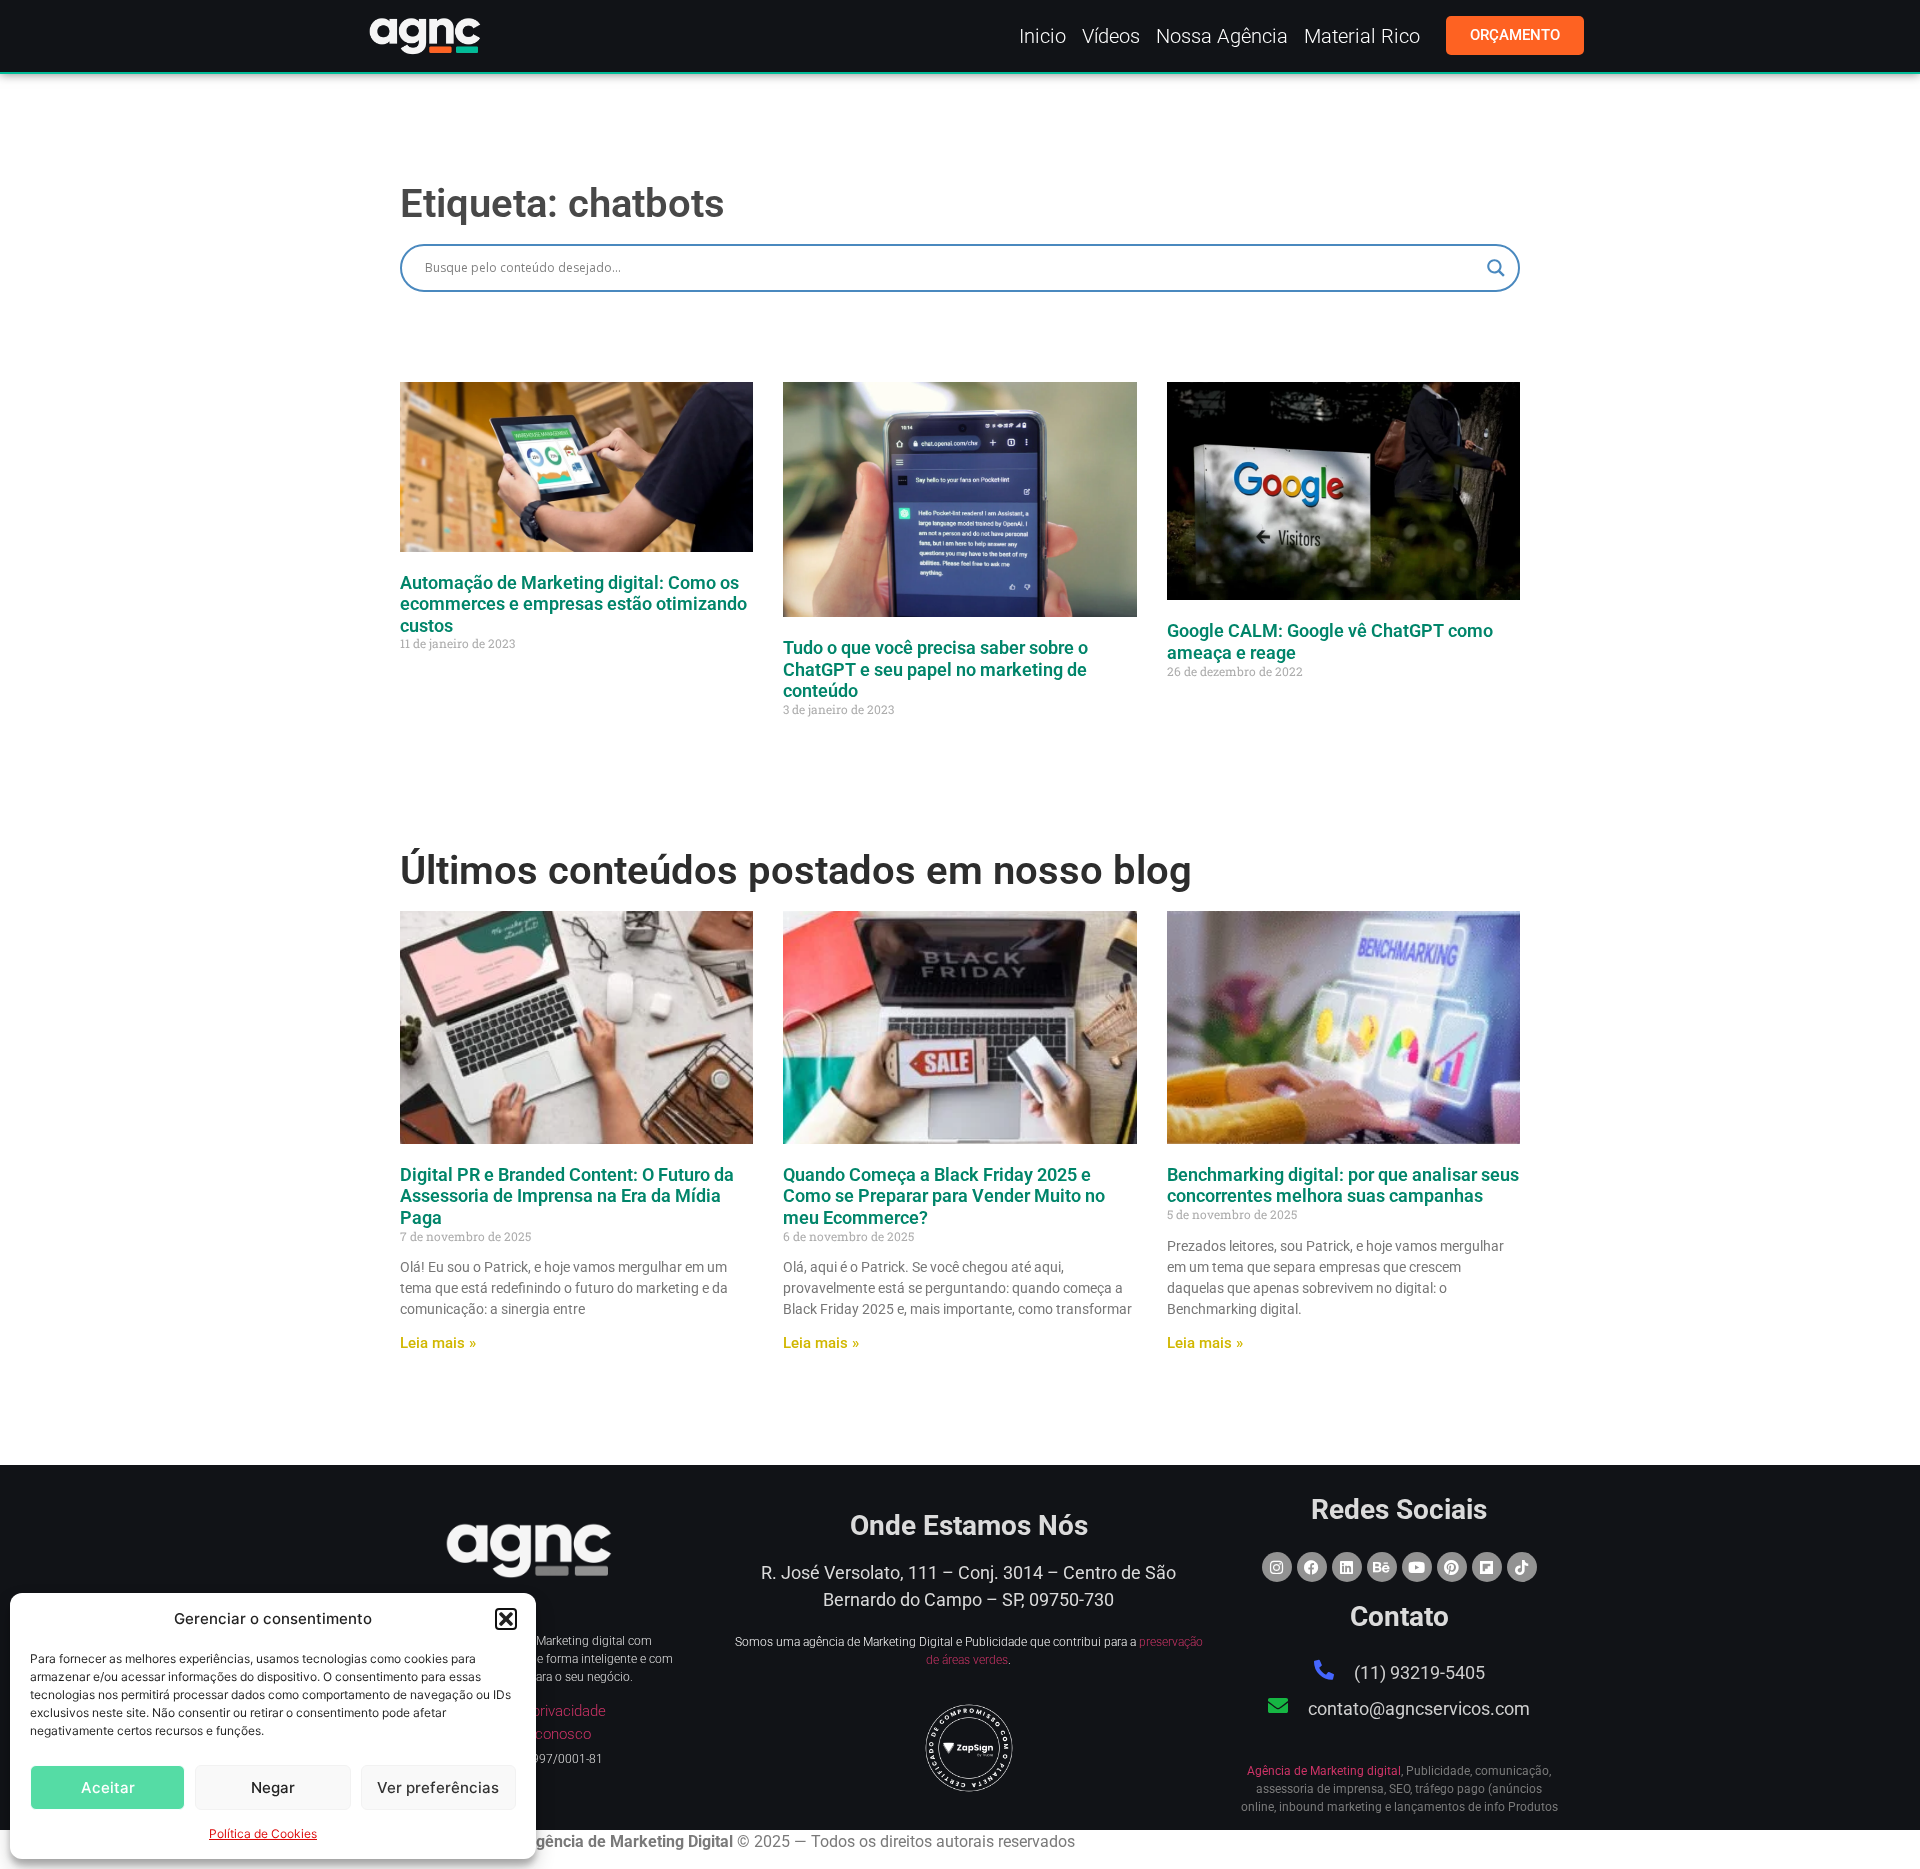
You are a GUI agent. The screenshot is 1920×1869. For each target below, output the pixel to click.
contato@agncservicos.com (1419, 1708)
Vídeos (1111, 36)
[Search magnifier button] (1496, 268)
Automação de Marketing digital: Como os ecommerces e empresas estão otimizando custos (573, 604)
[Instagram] (1277, 1567)
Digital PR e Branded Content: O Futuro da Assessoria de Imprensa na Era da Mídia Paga (567, 1196)
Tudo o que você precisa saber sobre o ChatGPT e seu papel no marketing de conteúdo (935, 669)
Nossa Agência (1222, 36)
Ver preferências (438, 1787)
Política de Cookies (263, 1833)
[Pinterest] (1452, 1567)
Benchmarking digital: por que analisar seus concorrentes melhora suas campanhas (1343, 1185)
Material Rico (1362, 36)
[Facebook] (1312, 1567)
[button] (506, 1619)
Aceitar (108, 1787)
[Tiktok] (1522, 1567)
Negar (273, 1787)
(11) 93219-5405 (1419, 1672)
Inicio (1042, 36)
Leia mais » (438, 1343)
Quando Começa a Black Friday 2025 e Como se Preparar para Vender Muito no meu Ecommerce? (944, 1196)
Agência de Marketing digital (1324, 1771)
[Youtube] (1417, 1567)
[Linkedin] (1347, 1567)
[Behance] (1382, 1567)
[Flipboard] (1487, 1567)
